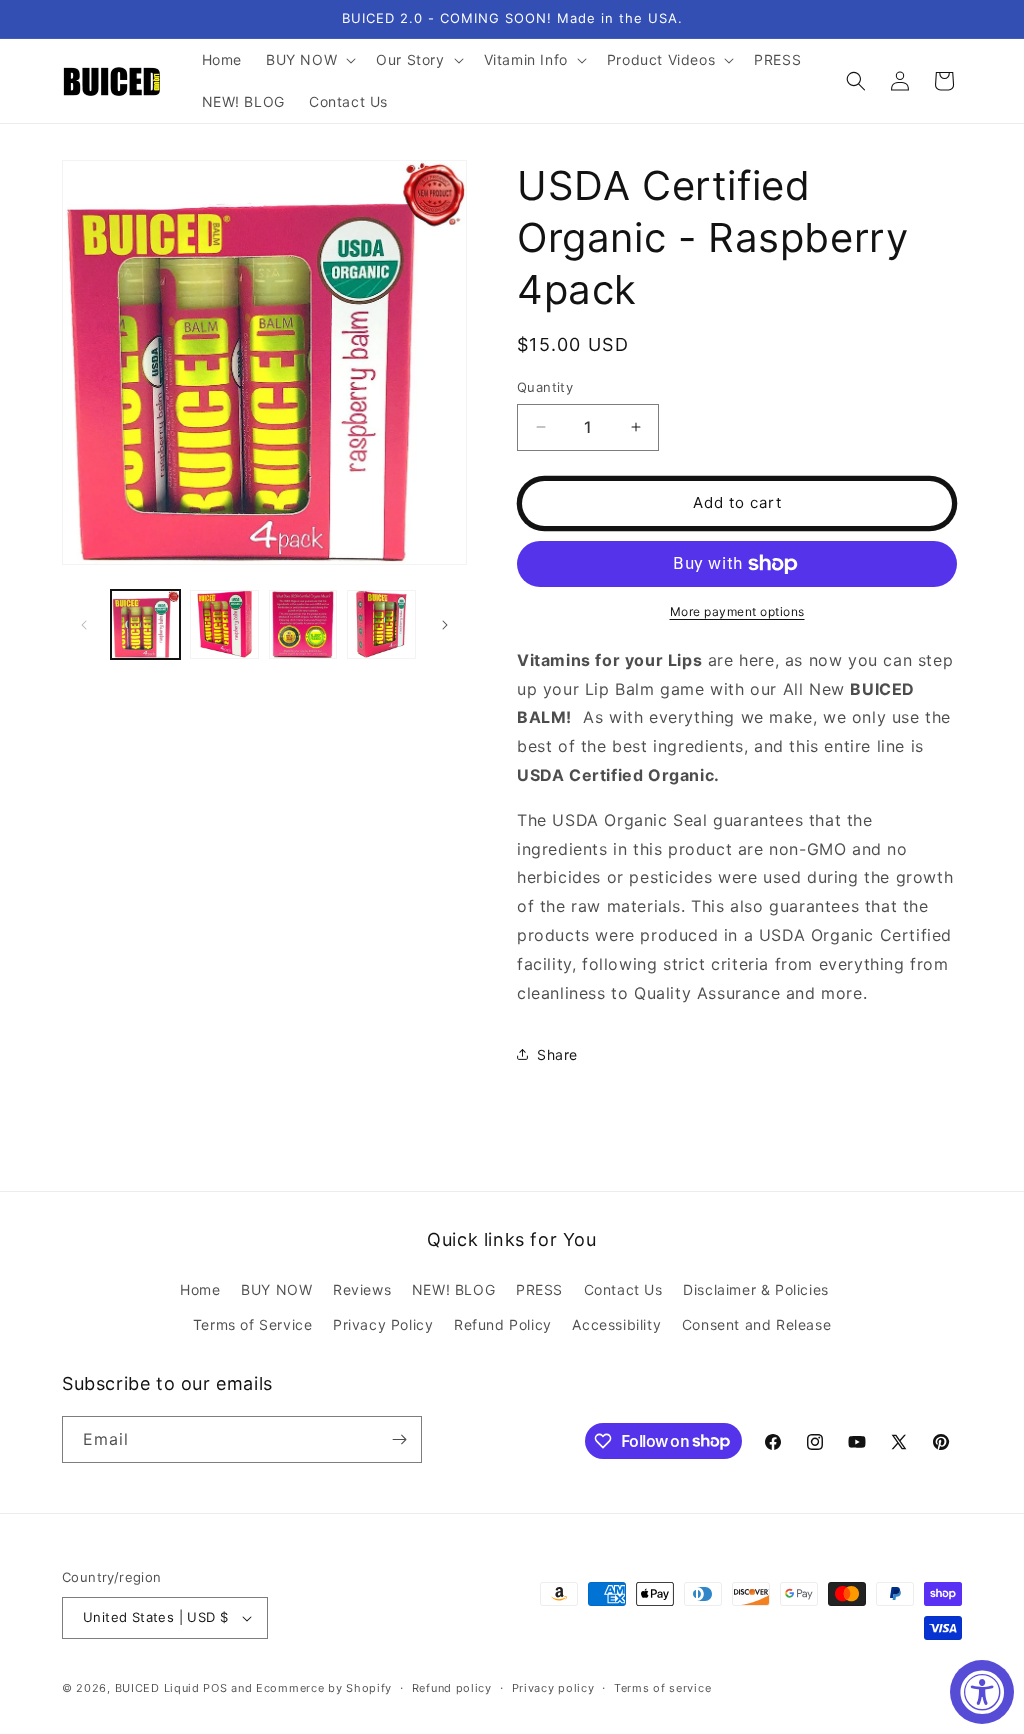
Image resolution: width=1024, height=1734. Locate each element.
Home (200, 1289)
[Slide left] (84, 625)
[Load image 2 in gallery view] (224, 624)
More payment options (737, 611)
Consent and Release (756, 1324)
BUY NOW (276, 1289)
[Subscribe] (399, 1439)
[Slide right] (445, 625)
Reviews (362, 1289)
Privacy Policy (383, 1324)
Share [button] (557, 1054)
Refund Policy (503, 1324)
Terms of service (662, 1688)
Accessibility (616, 1324)
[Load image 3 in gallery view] (303, 624)
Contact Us (623, 1289)
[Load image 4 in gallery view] (381, 624)
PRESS (539, 1289)
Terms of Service (253, 1324)
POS (215, 1688)
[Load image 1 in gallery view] (145, 624)
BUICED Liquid (157, 1688)
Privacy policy (553, 1688)
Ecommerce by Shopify (324, 1688)
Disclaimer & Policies (756, 1289)
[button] (309, 60)
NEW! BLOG (453, 1289)
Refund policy (452, 1688)
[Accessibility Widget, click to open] (982, 1692)
